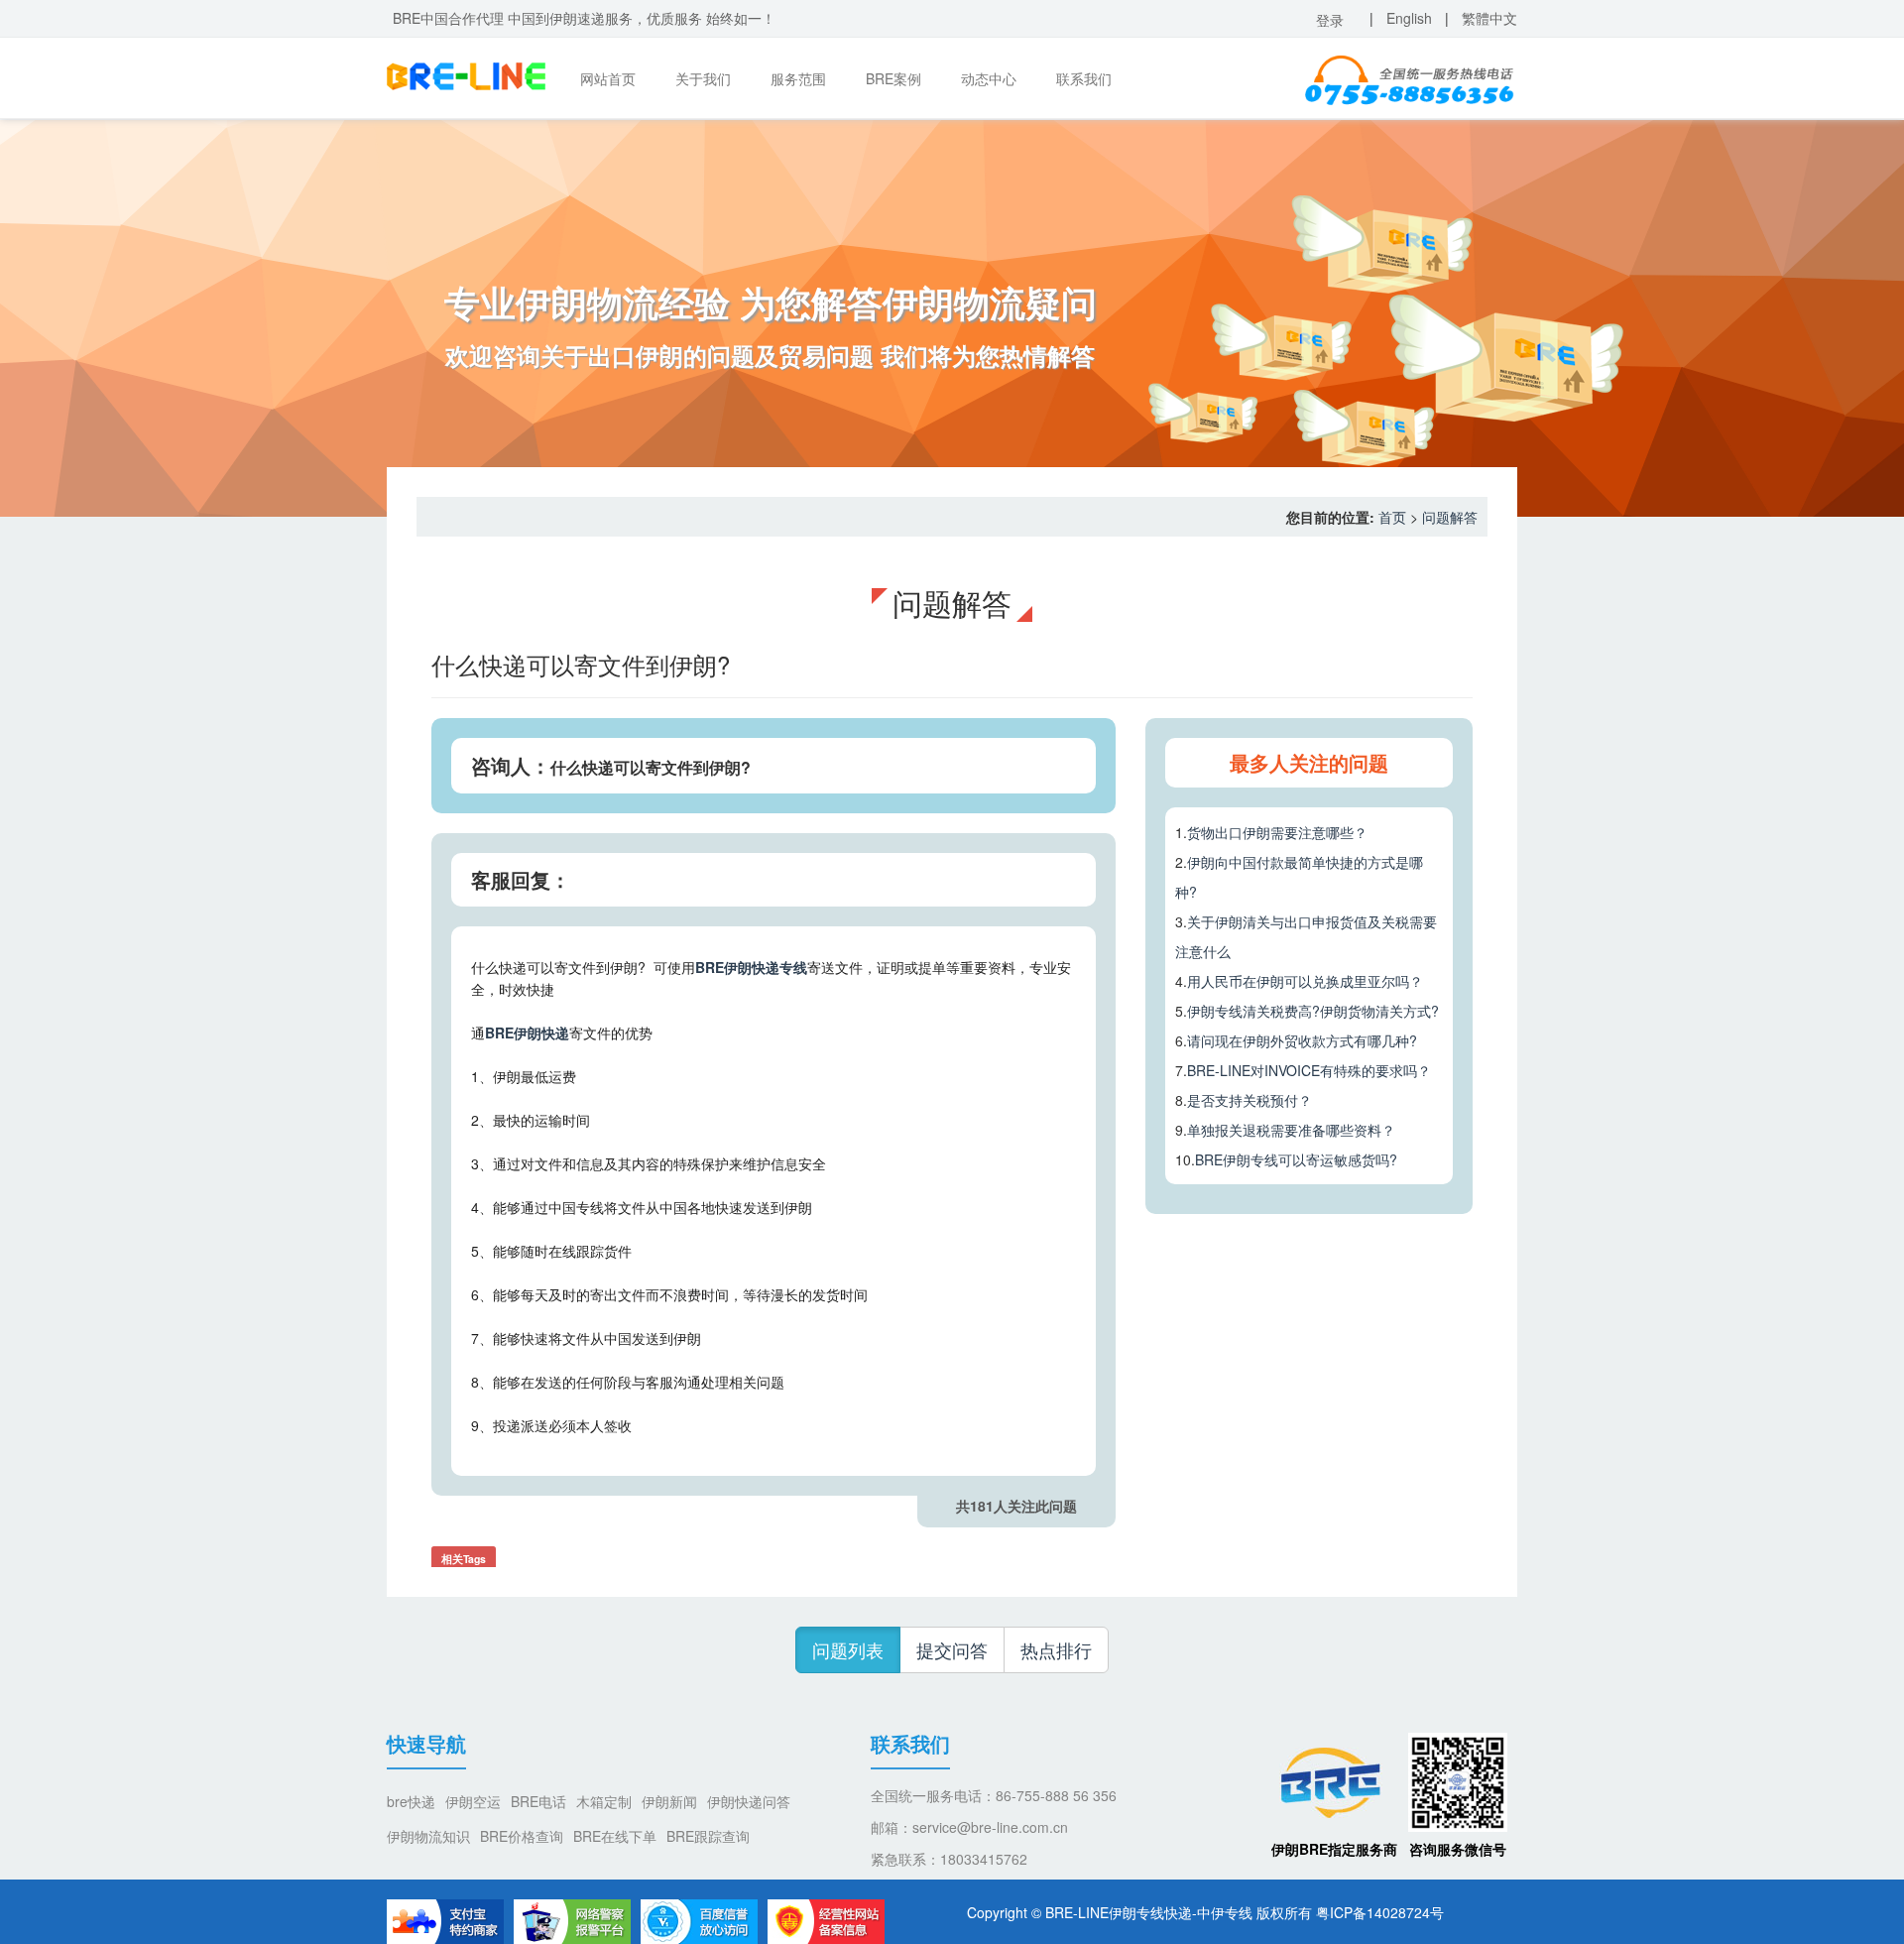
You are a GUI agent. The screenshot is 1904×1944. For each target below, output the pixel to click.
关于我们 (703, 78)
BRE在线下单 (615, 1836)
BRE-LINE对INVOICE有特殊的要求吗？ (1309, 1070)
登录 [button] (1330, 20)
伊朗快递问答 (749, 1801)
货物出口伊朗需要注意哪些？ (1277, 832)
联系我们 (1084, 78)
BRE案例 (893, 78)
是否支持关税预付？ (1249, 1100)
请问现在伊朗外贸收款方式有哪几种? (1302, 1040)
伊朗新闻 (669, 1801)
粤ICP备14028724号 (1380, 1912)
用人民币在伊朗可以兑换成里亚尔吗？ (1305, 981)
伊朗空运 (473, 1801)
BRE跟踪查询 (708, 1836)
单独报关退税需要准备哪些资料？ (1291, 1130)
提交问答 (952, 1649)
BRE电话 (538, 1801)
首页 (1392, 517)
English (1409, 18)
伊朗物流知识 (428, 1836)
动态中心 (989, 78)
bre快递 (411, 1801)
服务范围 (798, 78)
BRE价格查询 (522, 1836)
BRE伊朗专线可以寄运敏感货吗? (1296, 1159)
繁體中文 (1489, 18)
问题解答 (1450, 517)
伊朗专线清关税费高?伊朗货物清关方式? (1313, 1011)
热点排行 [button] (1056, 1649)
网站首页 (608, 78)
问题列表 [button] (848, 1649)
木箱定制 (604, 1801)
